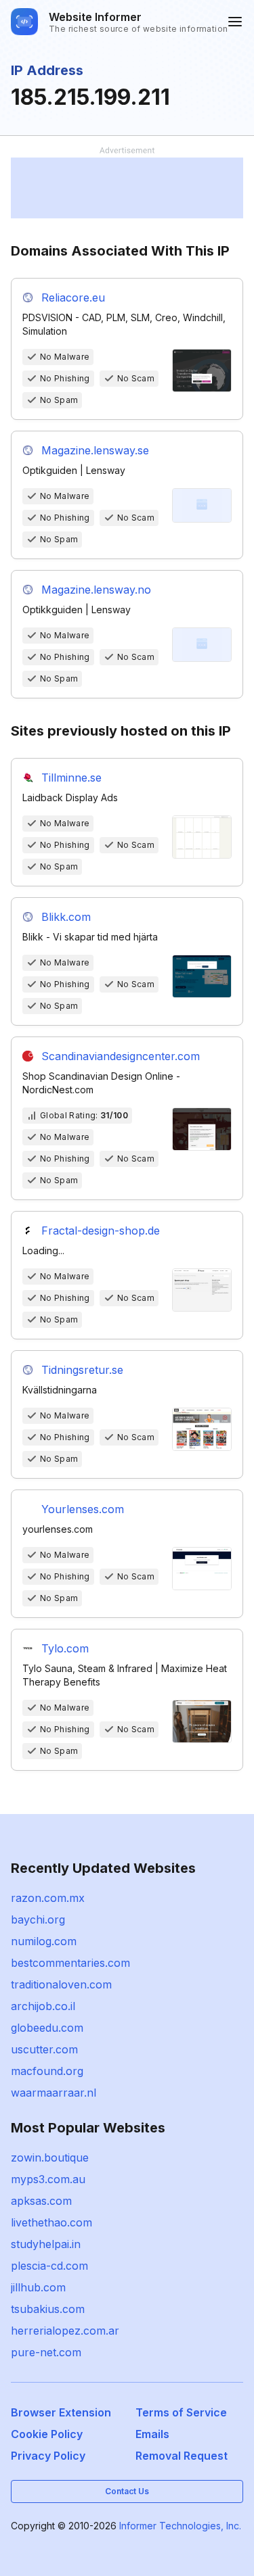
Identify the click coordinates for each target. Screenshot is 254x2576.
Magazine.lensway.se (95, 450)
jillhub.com (38, 2287)
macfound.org (47, 2071)
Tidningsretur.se (82, 1370)
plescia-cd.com (49, 2266)
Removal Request (182, 2456)
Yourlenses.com (83, 1509)
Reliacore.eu (73, 297)
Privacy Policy (48, 2456)
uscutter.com (44, 2049)
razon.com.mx (48, 1898)
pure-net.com (46, 2352)
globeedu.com (47, 2028)
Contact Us (127, 2491)
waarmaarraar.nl (54, 2093)
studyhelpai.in (46, 2244)
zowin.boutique (50, 2157)
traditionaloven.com (61, 1984)
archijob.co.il (43, 2006)
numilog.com (44, 1941)
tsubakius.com (48, 2309)
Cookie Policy (47, 2434)
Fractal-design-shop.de (101, 1231)
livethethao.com (51, 2222)
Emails (152, 2434)
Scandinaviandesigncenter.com (121, 1056)
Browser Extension (61, 2412)
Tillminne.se (71, 778)
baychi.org (38, 1919)
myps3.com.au (48, 2179)
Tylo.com (65, 1648)
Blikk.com (66, 917)
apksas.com (41, 2201)
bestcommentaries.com (70, 1963)
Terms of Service (181, 2412)
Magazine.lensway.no (96, 590)
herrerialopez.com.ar (65, 2331)
